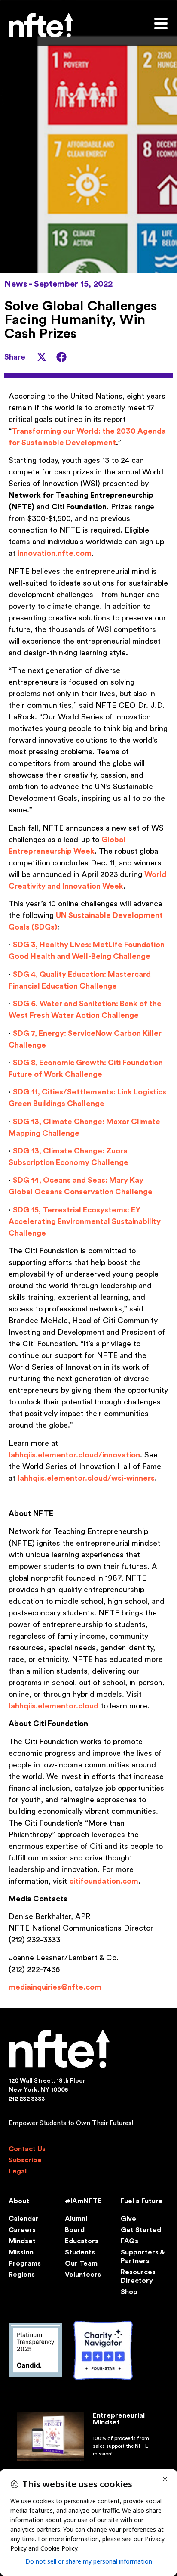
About (19, 2201)
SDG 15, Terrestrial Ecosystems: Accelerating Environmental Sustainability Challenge (85, 1221)
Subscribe (25, 2160)
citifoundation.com (104, 1881)
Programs (25, 2263)
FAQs (130, 2241)
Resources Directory (138, 2276)
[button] (42, 357)
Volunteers (83, 2275)
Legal (18, 2171)
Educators (82, 2241)
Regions (22, 2275)
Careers (22, 2230)
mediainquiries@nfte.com (55, 1987)
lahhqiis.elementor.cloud (53, 1706)
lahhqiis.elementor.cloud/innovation (74, 1455)
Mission (21, 2252)
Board (75, 2230)
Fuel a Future (142, 2201)
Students (80, 2252)
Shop (129, 2292)
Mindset (22, 2241)
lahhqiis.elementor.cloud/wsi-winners (86, 1478)
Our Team (81, 2263)
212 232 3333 (27, 2099)
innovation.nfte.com (55, 553)
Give (128, 2219)
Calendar (24, 2219)
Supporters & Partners (142, 2257)
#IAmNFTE (83, 2201)
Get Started (141, 2230)
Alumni (76, 2219)
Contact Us (27, 2149)
